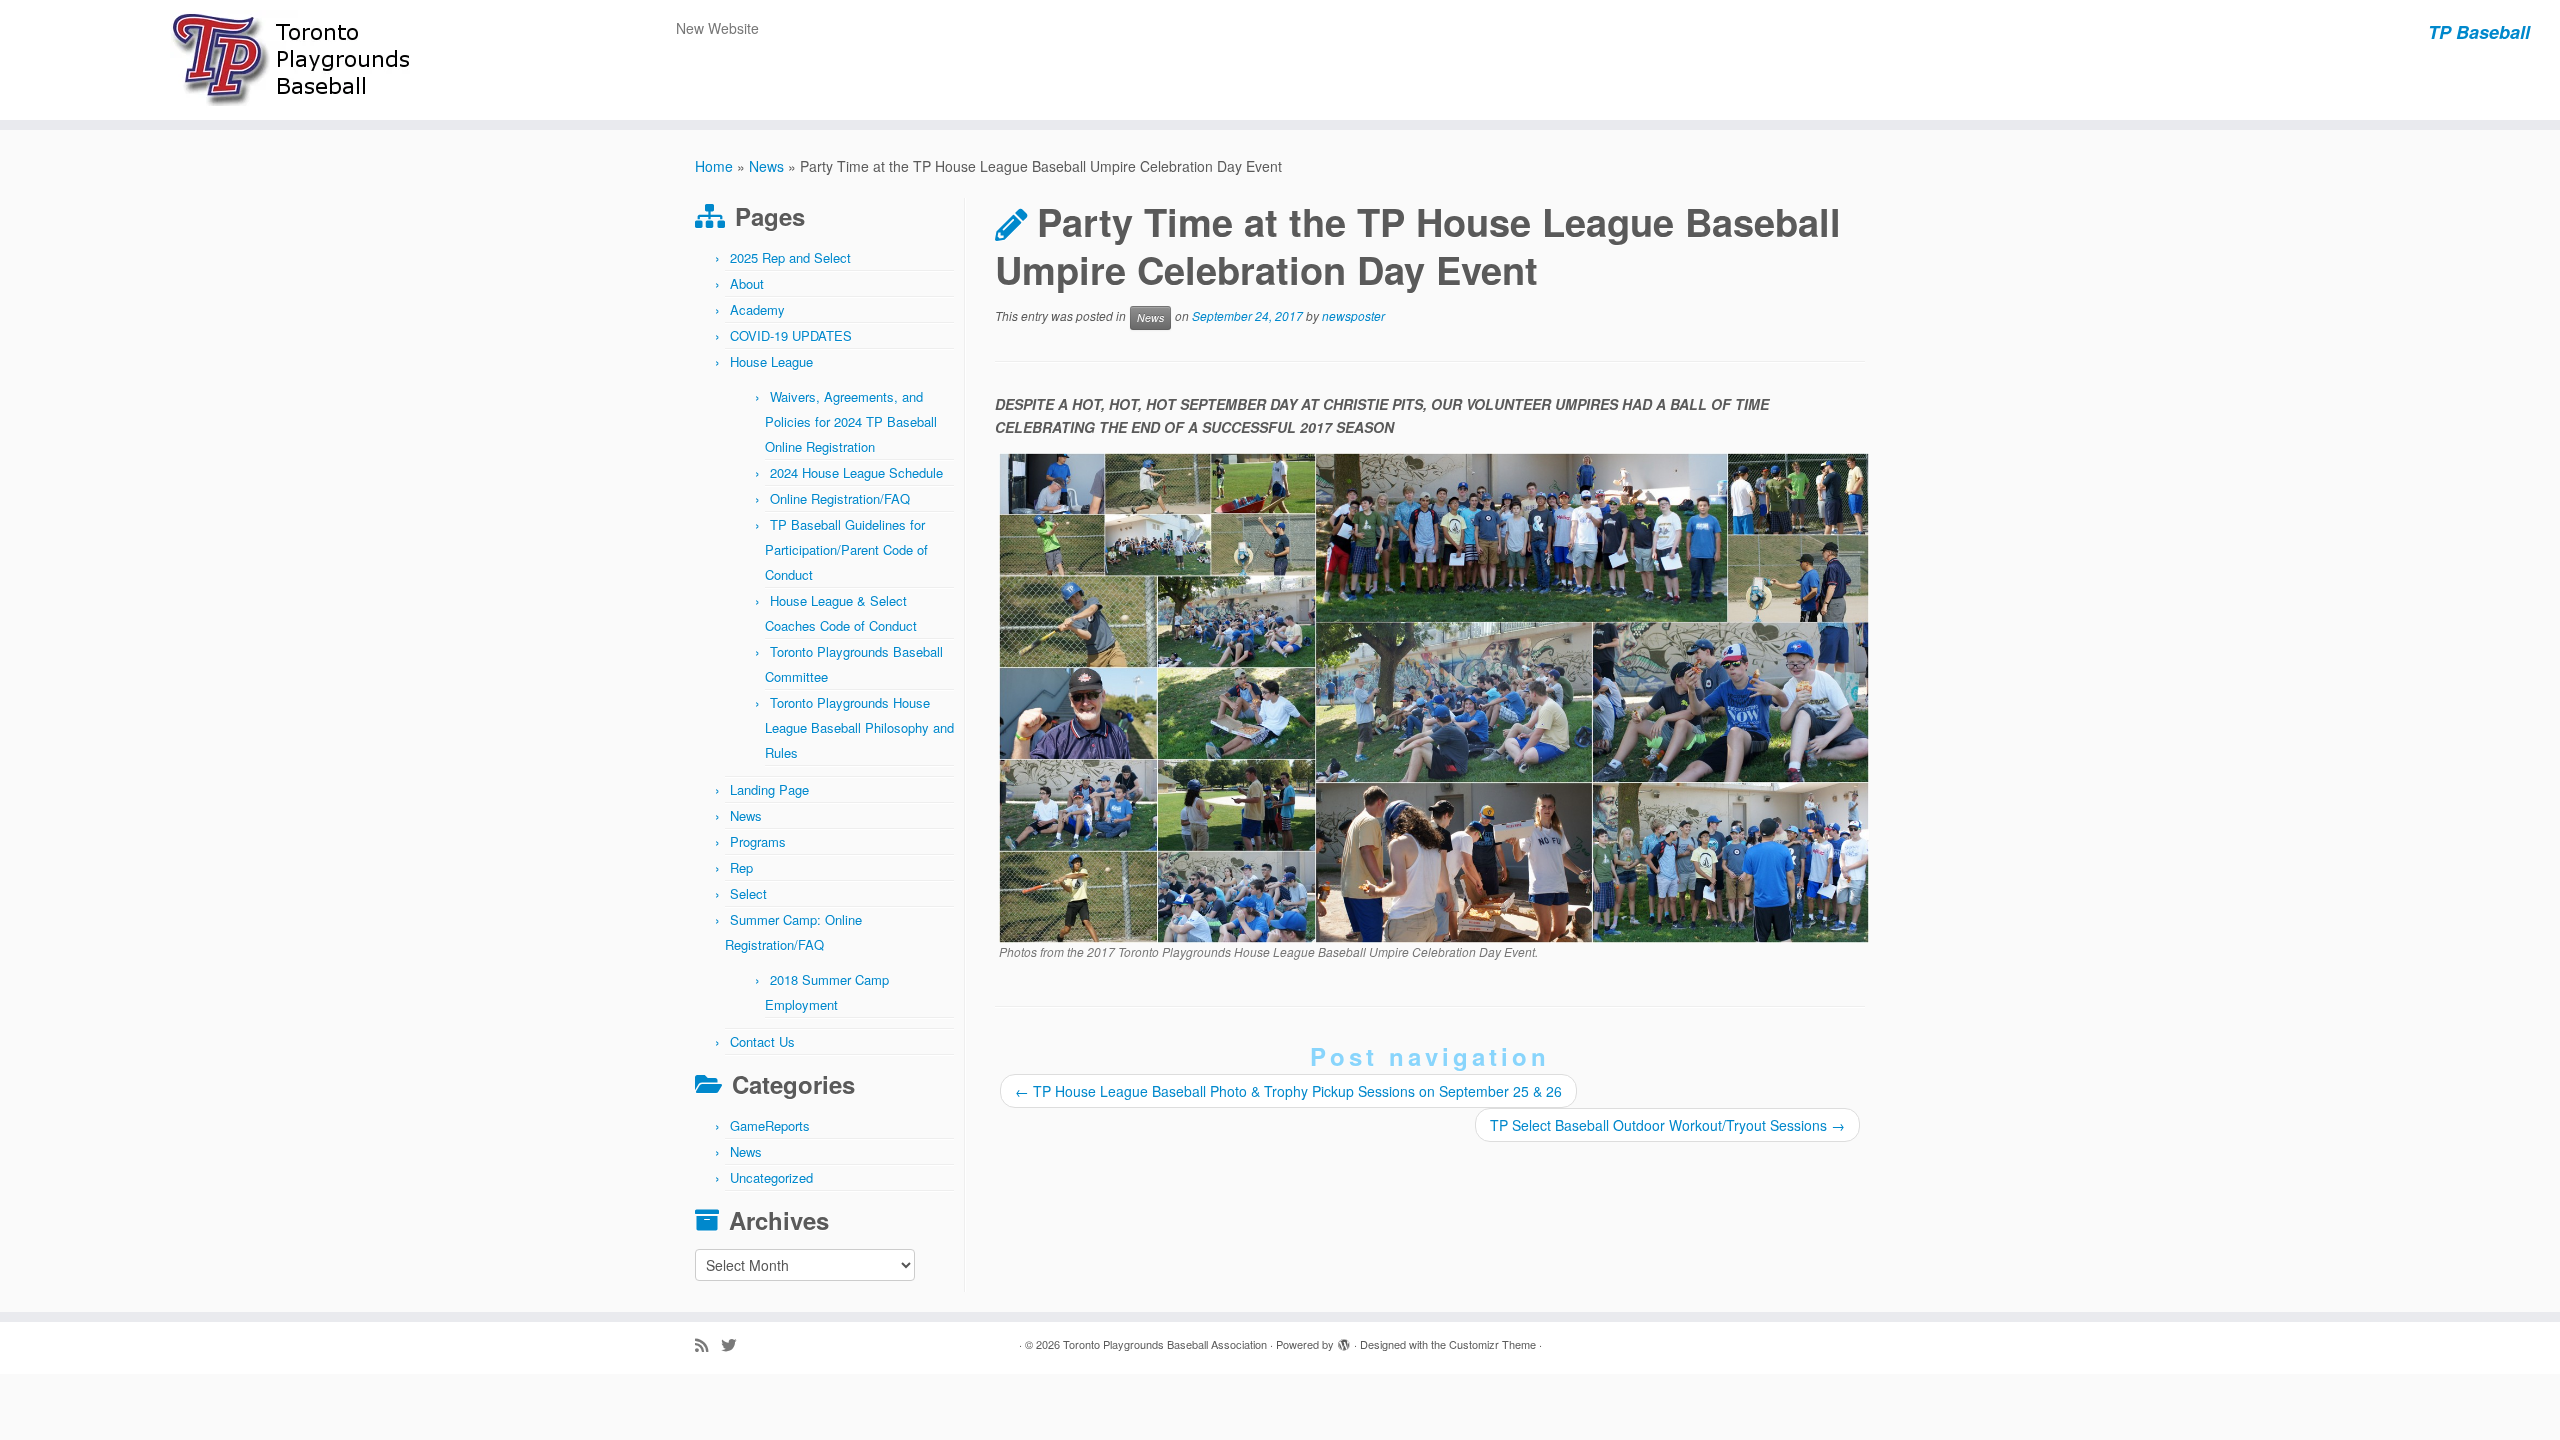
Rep (741, 867)
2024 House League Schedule (856, 472)
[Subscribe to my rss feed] (708, 1344)
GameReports (770, 1125)
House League (771, 361)
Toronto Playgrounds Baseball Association (1165, 1344)
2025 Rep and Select (790, 257)
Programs (758, 841)
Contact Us (762, 1041)
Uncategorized (771, 1177)
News (766, 166)
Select (748, 893)
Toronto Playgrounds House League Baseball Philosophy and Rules (859, 727)
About (747, 283)
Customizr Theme (1492, 1344)
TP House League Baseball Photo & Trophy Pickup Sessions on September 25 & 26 (1288, 1091)
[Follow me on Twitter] (735, 1344)
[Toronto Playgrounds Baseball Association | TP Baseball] (295, 60)
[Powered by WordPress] (1344, 1340)
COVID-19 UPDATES (791, 335)
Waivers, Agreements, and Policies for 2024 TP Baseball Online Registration (851, 421)
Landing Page (769, 789)
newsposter (1353, 316)
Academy (757, 309)
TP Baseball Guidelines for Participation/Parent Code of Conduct (846, 549)
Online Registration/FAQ (840, 498)
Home (714, 166)
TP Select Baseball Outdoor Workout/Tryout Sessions (1667, 1125)
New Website (717, 28)
